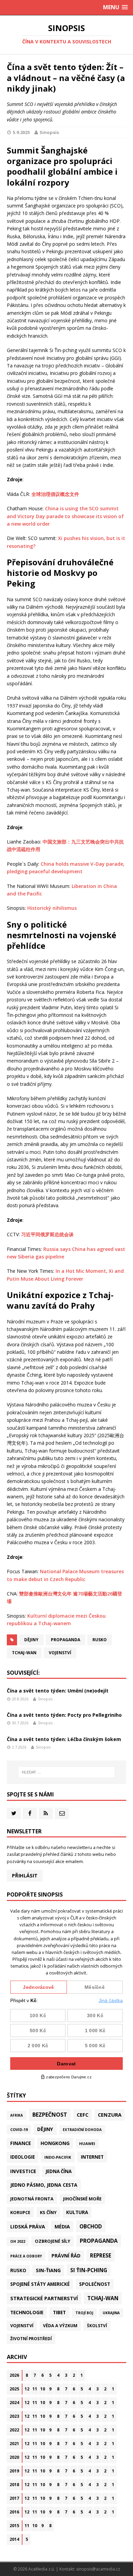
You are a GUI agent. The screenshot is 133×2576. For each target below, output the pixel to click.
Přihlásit (25, 1876)
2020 (14, 2457)
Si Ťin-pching (89, 2270)
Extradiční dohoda (82, 2130)
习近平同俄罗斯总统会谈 (47, 1234)
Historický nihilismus (52, 908)
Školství (97, 2325)
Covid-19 (19, 2129)
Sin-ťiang (48, 2270)
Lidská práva (28, 2226)
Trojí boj (84, 2313)
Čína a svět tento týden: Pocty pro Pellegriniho (64, 1715)
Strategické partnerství (44, 2298)
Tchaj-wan (24, 1653)
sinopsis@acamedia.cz (98, 2569)
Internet (92, 2157)
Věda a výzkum (60, 2326)
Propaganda (65, 1640)
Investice (23, 2171)
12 (27, 2389)
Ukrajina (111, 2313)
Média (62, 2227)
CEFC (83, 2115)
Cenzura (110, 2115)
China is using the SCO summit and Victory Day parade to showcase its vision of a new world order (65, 516)
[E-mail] (62, 1813)
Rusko (100, 1640)
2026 (14, 2375)
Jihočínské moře (82, 2199)
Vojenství (60, 1653)
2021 (14, 2444)
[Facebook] (30, 1813)
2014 (14, 2539)
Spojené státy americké (40, 2284)
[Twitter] (14, 1813)
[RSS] (46, 1813)
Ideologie (23, 2157)
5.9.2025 (21, 132)
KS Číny (48, 2212)
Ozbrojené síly (53, 2241)
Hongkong (55, 2143)
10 (43, 2389)
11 (35, 2389)
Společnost (95, 2284)
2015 (14, 2526)
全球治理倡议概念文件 (55, 494)
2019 (14, 2471)
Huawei (87, 2143)
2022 (14, 2430)
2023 (14, 2416)
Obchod (91, 2226)
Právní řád (66, 2256)
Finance (21, 2143)
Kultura (77, 2212)
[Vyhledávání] (67, 1772)
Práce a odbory (26, 2256)
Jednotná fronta (32, 2199)
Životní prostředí (31, 2339)
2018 (14, 2485)
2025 (14, 2389)
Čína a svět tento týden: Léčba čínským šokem (64, 1739)
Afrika (17, 2115)
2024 (14, 2403)
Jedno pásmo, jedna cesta (44, 2185)
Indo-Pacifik (58, 2157)
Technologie (27, 2312)
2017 (14, 2498)
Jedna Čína (59, 2171)
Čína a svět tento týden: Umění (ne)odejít (58, 1691)
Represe (101, 2255)
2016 (14, 2512)
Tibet (59, 2312)
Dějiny (31, 1640)
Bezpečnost (50, 2115)
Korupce (20, 2212)
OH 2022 (18, 2241)
